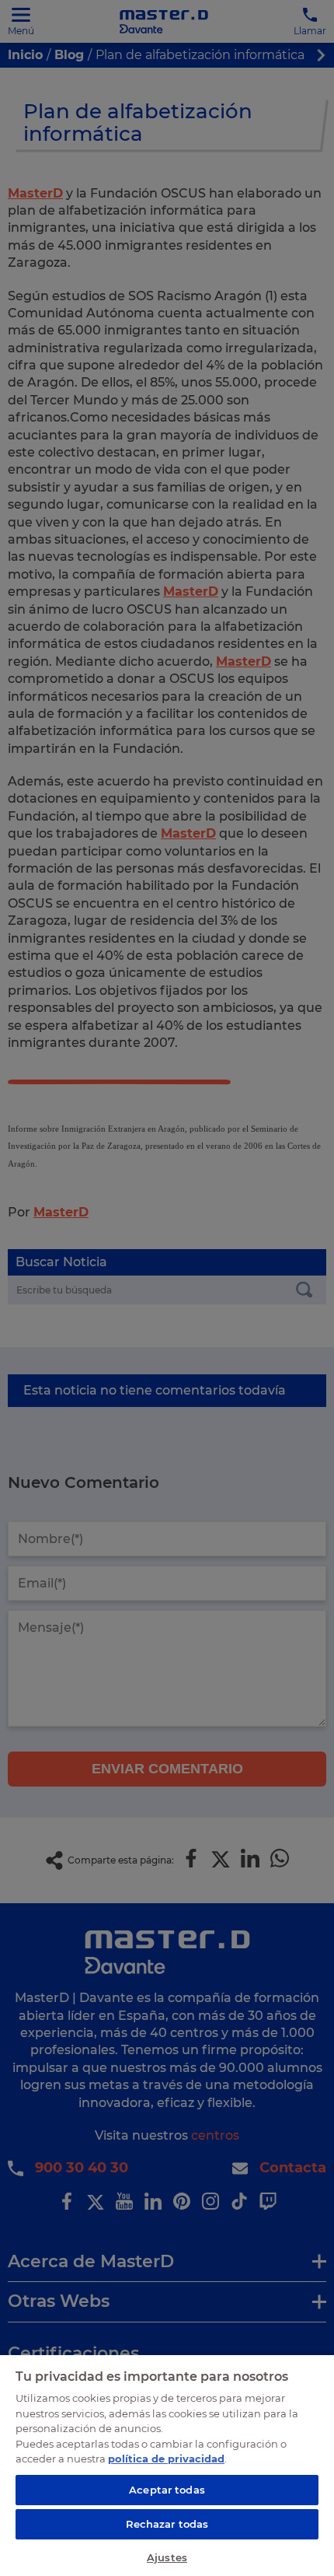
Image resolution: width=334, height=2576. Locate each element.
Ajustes (167, 2557)
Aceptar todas (167, 2490)
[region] (167, 2465)
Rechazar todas (167, 2524)
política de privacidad (166, 2459)
